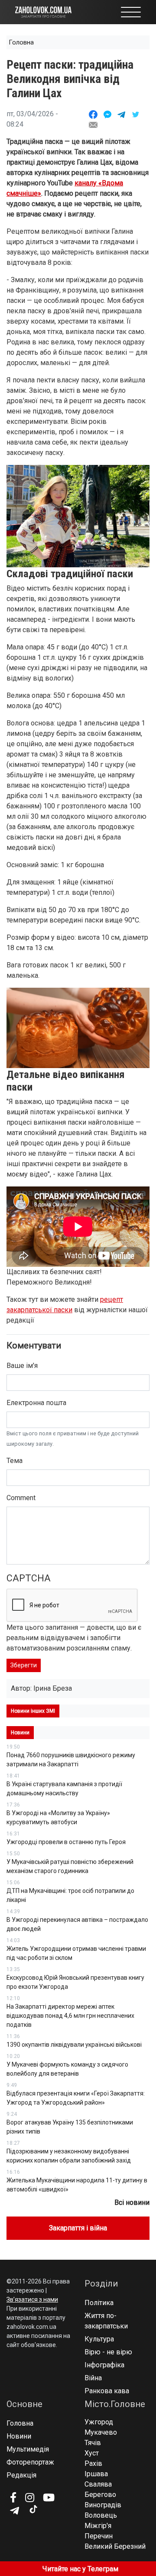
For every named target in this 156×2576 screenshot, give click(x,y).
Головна (21, 42)
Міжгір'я (98, 2526)
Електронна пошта (36, 1403)
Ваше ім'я (22, 1366)
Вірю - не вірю (108, 2352)
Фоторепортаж (30, 2462)
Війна (93, 2378)
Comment (21, 1498)
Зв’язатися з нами (32, 2299)
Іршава (96, 2474)
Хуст (92, 2453)
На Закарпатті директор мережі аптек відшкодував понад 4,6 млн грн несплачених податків (70, 2016)
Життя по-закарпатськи (106, 2321)
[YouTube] (49, 2497)
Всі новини (132, 2202)
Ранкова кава (107, 2391)
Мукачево (101, 2432)
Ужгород (99, 2422)
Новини (19, 2436)
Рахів (93, 2463)
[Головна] (43, 11)
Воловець (101, 2515)
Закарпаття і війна (78, 2228)
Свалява (98, 2484)
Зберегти (24, 1665)
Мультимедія (28, 2449)
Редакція (21, 2475)
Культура (99, 2339)
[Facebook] (13, 2497)
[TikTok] (33, 2509)
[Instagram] (30, 2497)
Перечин (99, 2536)
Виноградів (103, 2505)
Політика (99, 2303)
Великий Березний (115, 2546)
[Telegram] (15, 2511)
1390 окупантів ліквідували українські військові (74, 2045)
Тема (15, 1461)
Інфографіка (104, 2365)
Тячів (93, 2443)
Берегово (100, 2495)
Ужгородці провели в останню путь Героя (66, 1842)
